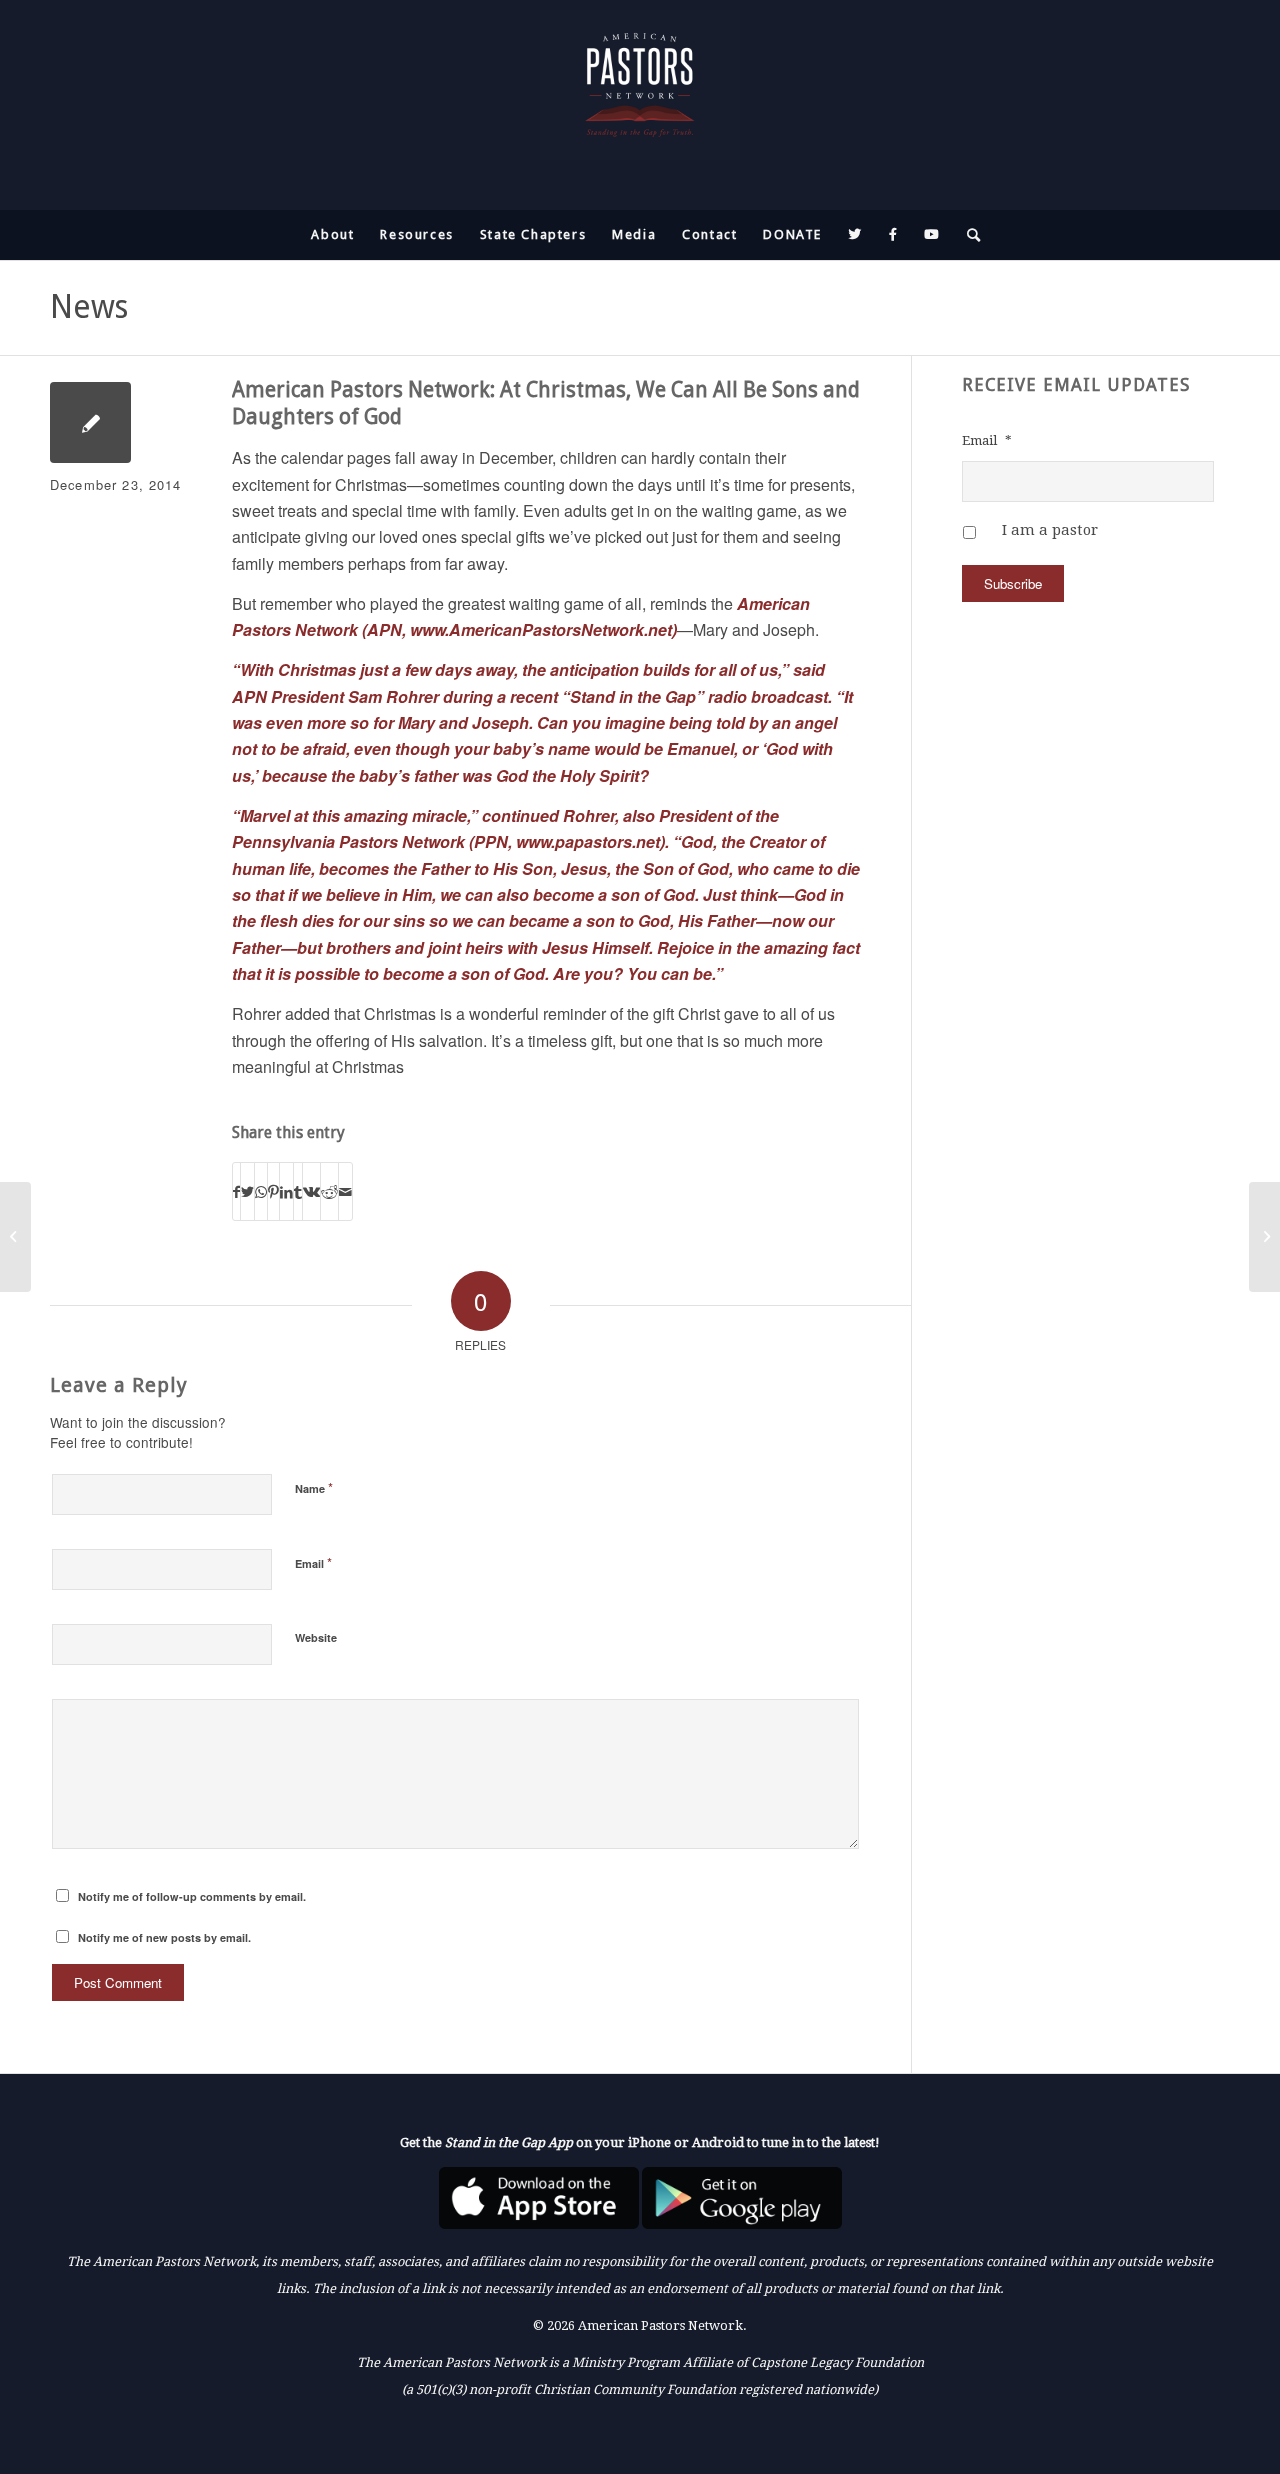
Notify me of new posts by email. (164, 1937)
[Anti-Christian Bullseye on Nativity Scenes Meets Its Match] (15, 1237)
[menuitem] (332, 235)
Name (314, 1487)
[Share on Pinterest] (273, 1191)
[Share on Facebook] (236, 1191)
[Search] (968, 235)
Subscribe (1013, 583)
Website (316, 1637)
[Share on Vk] (311, 1191)
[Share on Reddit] (329, 1191)
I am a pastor (1050, 530)
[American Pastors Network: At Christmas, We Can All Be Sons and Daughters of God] (90, 422)
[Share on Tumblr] (298, 1191)
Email (313, 1562)
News (89, 307)
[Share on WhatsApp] (261, 1191)
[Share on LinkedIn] (286, 1191)
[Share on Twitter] (247, 1191)
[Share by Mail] (345, 1191)
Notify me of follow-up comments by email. (192, 1896)
